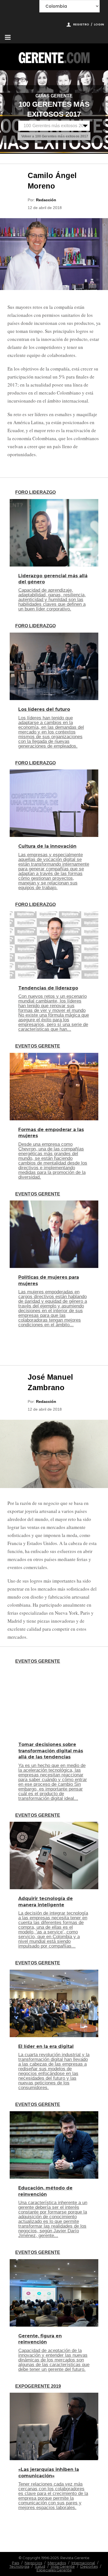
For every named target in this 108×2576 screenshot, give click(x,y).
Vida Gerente (63, 2566)
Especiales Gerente (54, 2570)
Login (99, 24)
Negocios (33, 2563)
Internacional (83, 2563)
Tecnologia (19, 2566)
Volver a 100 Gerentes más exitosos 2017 (55, 136)
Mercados (57, 2563)
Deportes (89, 2566)
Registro (81, 24)
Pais (16, 2563)
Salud (40, 2566)
